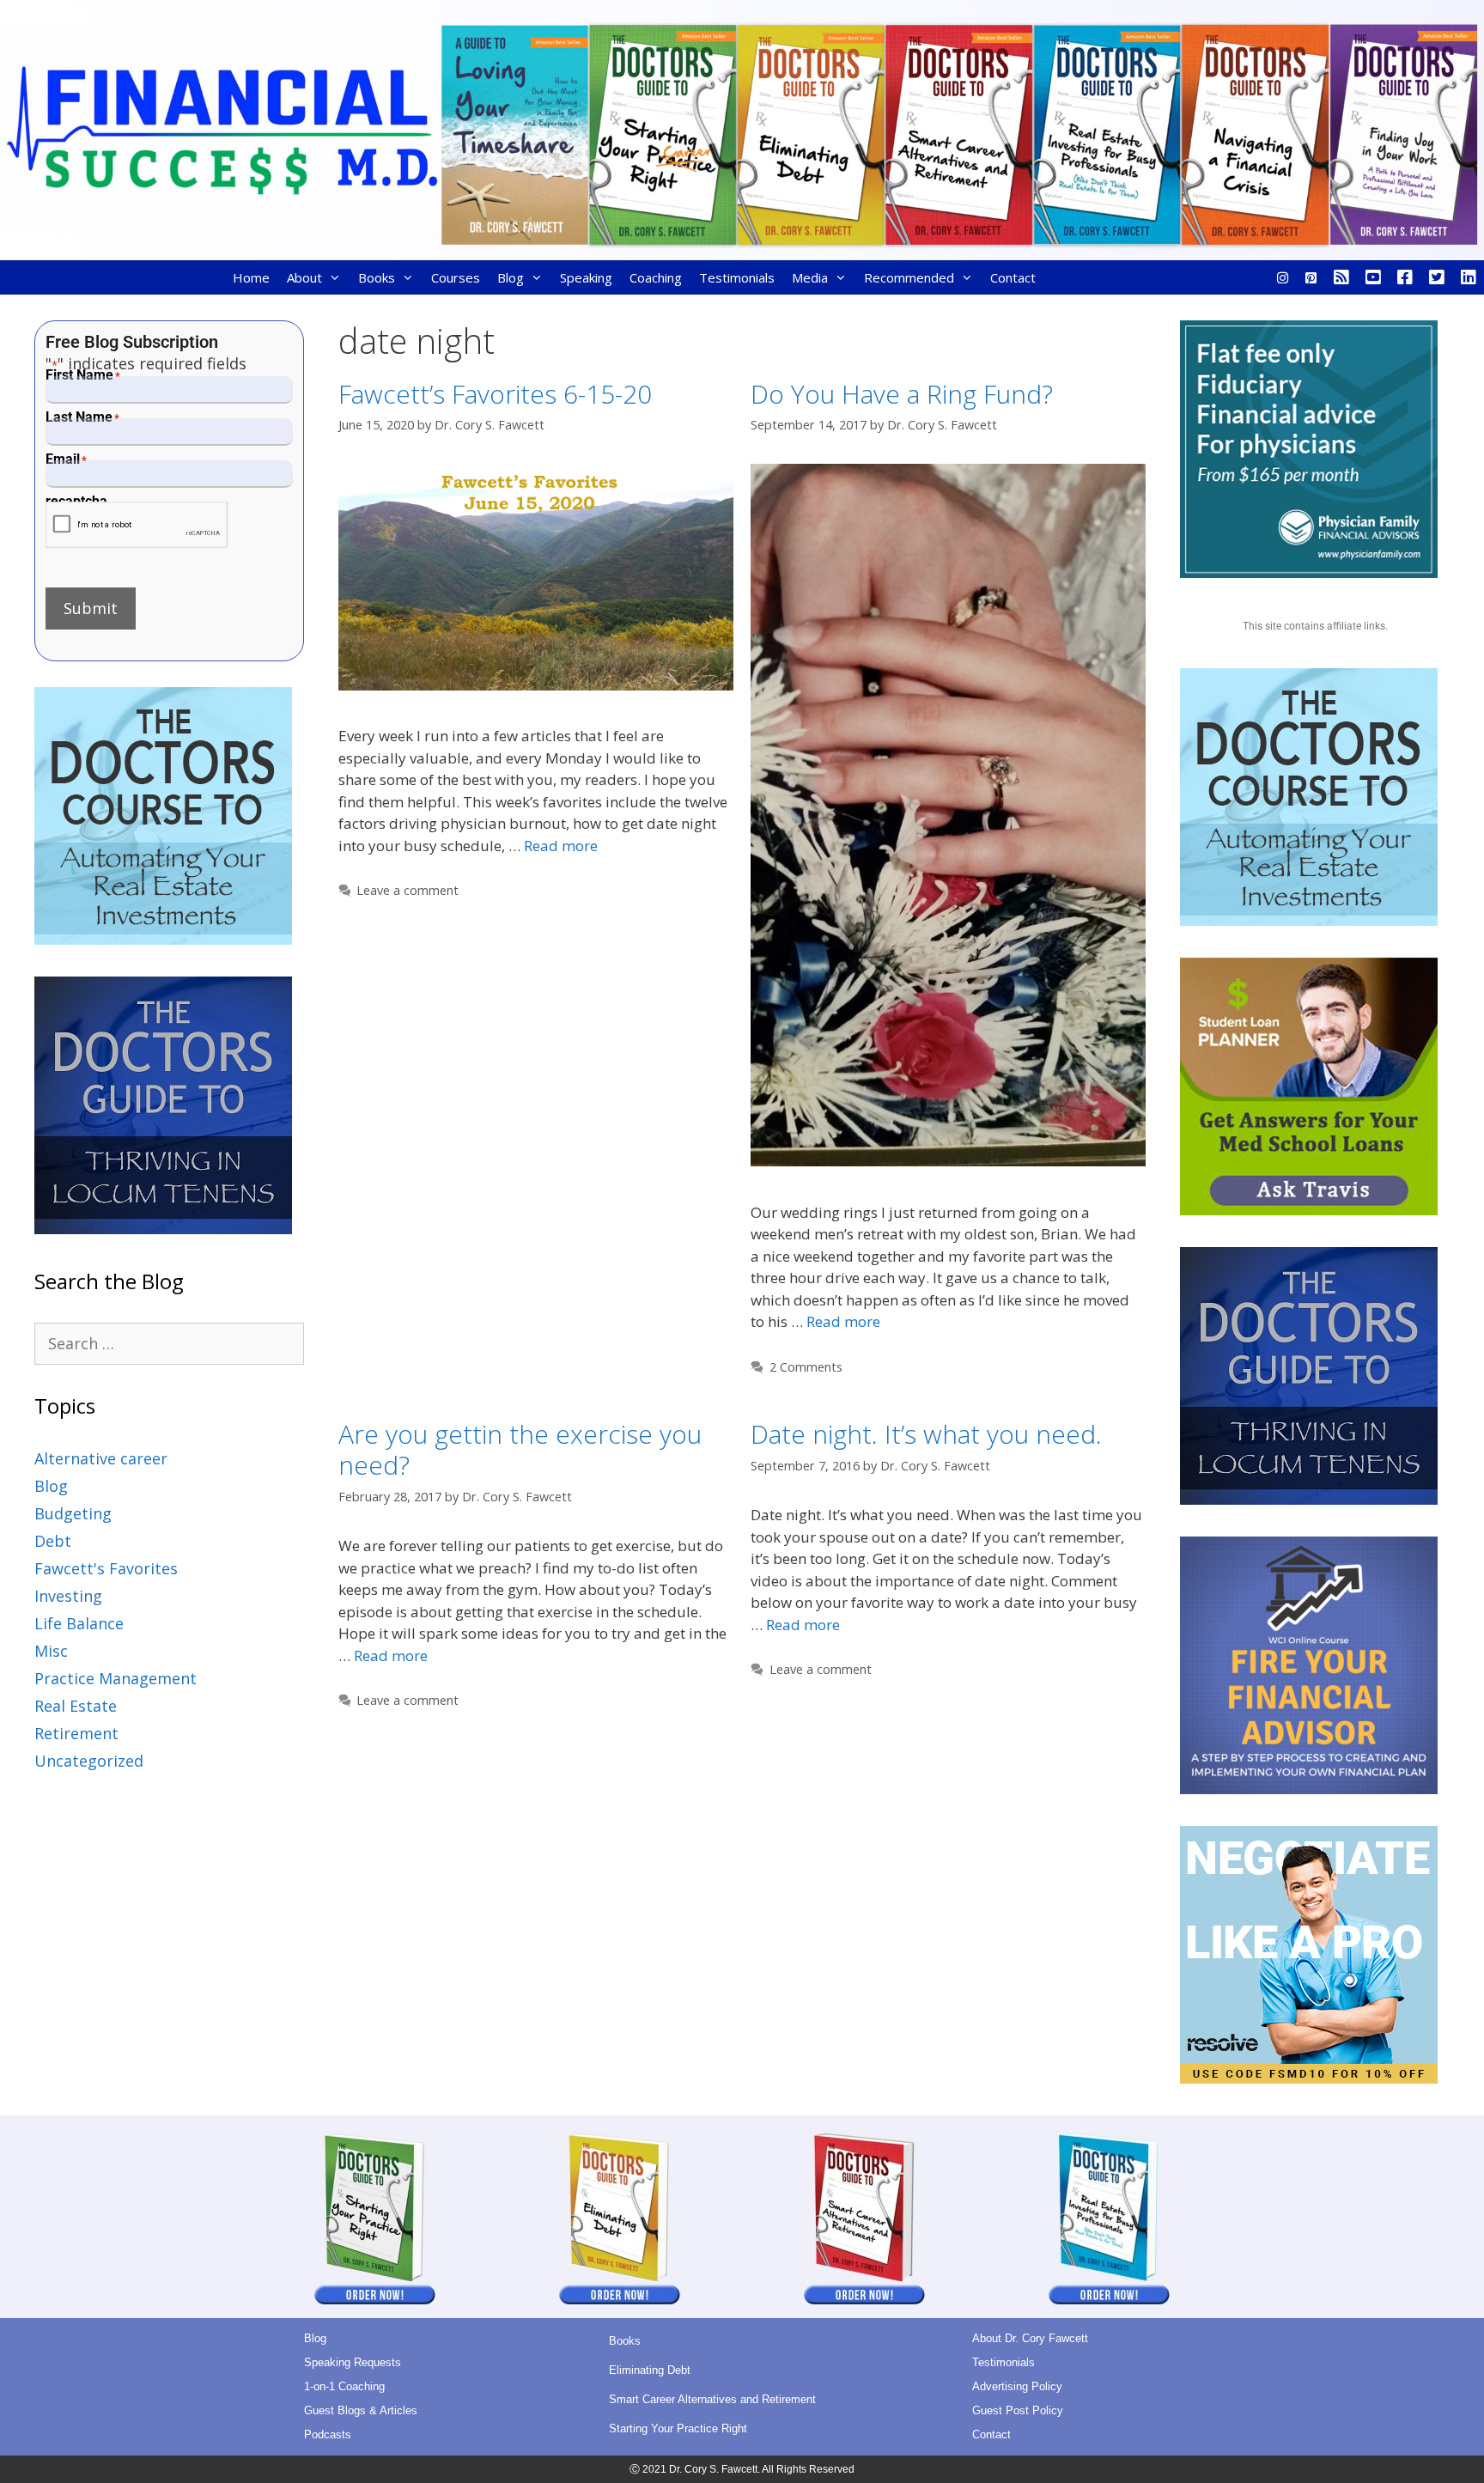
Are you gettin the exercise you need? (520, 1449)
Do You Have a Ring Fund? (902, 394)
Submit (91, 608)
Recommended (909, 277)
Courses (456, 277)
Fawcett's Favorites (106, 1568)
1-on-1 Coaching (344, 2386)
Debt (53, 1541)
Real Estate (76, 1706)
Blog (511, 277)
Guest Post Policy (1018, 2410)
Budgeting (73, 1513)
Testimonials (737, 277)
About (304, 277)
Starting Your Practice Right (678, 2428)
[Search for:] (169, 1343)
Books (377, 277)
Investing (68, 1596)
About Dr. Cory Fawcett (1030, 2338)
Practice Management (116, 1678)
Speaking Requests (353, 2362)
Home (251, 277)
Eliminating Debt (650, 2370)
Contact (1013, 277)
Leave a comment (407, 890)
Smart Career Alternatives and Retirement (712, 2399)
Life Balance (79, 1623)
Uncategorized (89, 1761)
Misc (51, 1651)
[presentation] (137, 525)
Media (810, 277)
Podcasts (328, 2434)
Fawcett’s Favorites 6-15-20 (495, 394)
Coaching (656, 277)
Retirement (76, 1733)
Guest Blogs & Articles (361, 2410)
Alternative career (101, 1458)
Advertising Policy (1017, 2386)
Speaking (586, 277)
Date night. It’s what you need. (926, 1434)
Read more (561, 846)
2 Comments (806, 1367)
